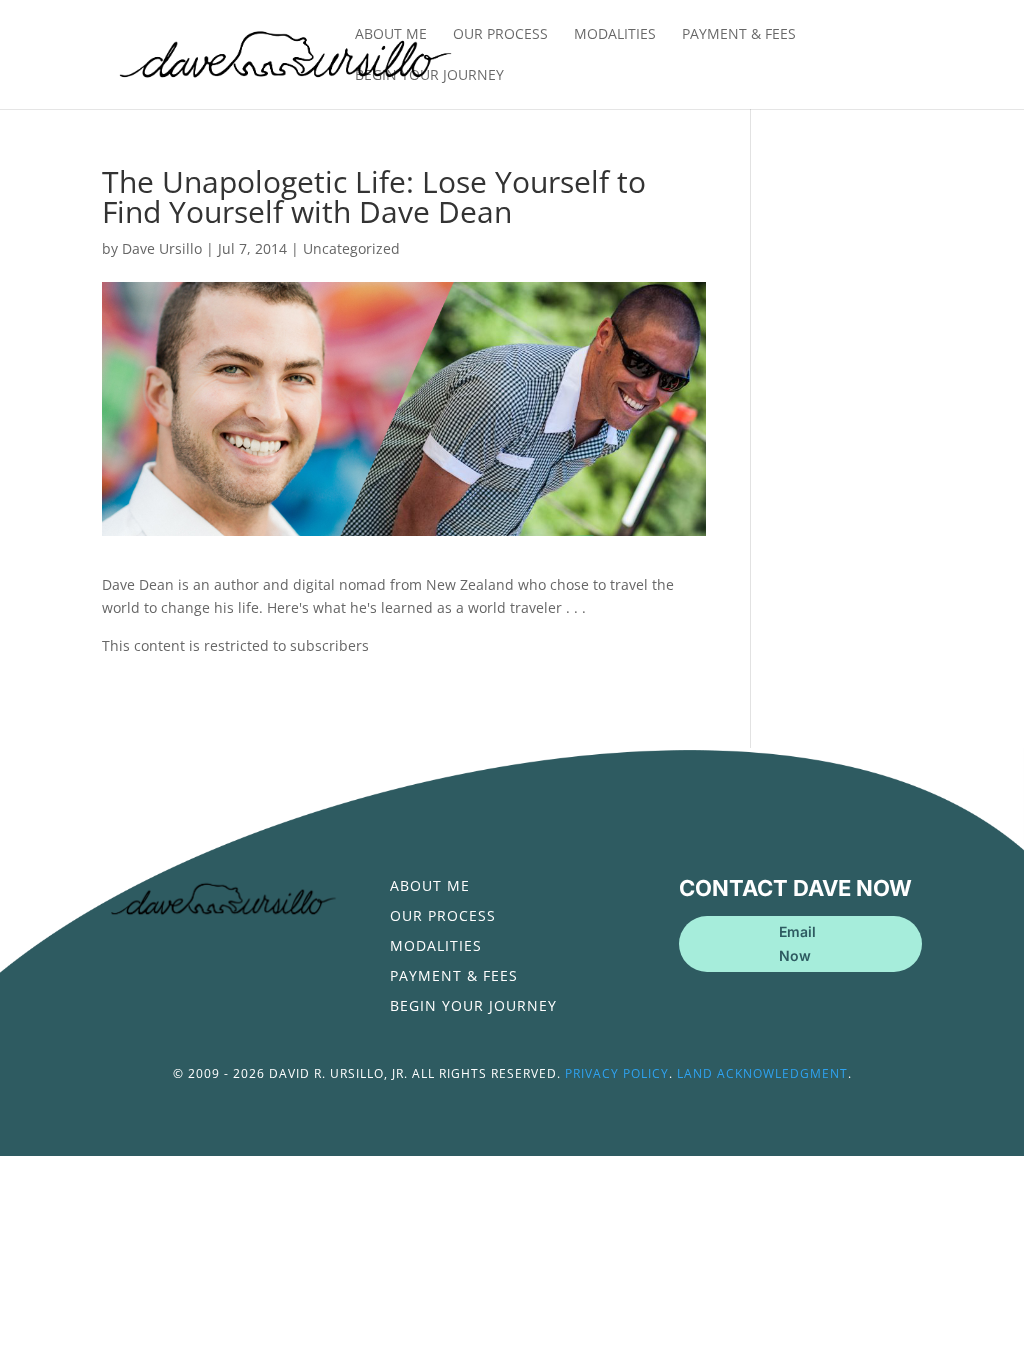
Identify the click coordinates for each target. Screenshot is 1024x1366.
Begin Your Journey (429, 76)
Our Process (500, 35)
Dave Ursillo (162, 248)
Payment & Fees (739, 35)
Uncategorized (351, 248)
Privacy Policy (617, 1073)
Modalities (615, 35)
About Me (391, 35)
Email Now (797, 943)
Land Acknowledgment (762, 1073)
